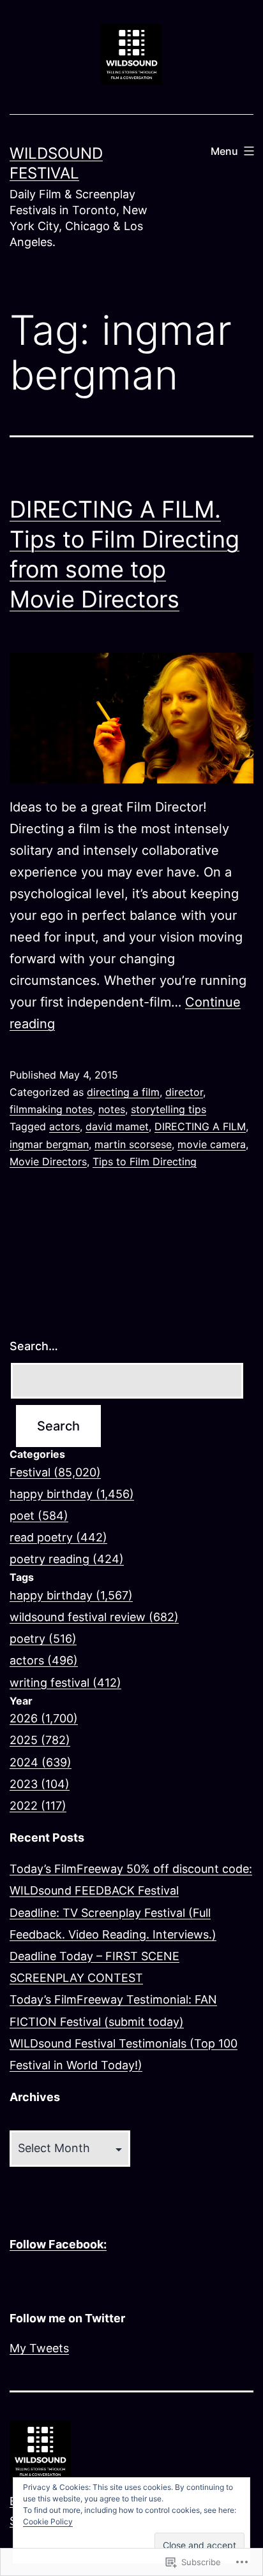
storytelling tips (169, 1109)
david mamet (117, 1126)
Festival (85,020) (55, 1472)
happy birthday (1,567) (71, 1595)
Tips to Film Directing (145, 1161)
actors (64, 1126)
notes (112, 1109)
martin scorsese (133, 1144)
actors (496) (44, 1660)
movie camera (212, 1144)
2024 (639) (41, 1762)
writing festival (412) (65, 1683)
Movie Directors (48, 1161)
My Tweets (39, 2348)
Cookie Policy (48, 2521)
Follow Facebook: (58, 2244)
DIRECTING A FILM (200, 1126)
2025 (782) (40, 1740)
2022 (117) (38, 1806)
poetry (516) (43, 1639)
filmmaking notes (51, 1109)
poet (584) (39, 1516)
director (184, 1092)
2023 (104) (40, 1784)
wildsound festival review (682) (94, 1617)
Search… (34, 1346)
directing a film (123, 1092)
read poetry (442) (58, 1537)
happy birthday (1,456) (72, 1494)
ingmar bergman (49, 1144)
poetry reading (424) (67, 1559)
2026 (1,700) (44, 1718)
